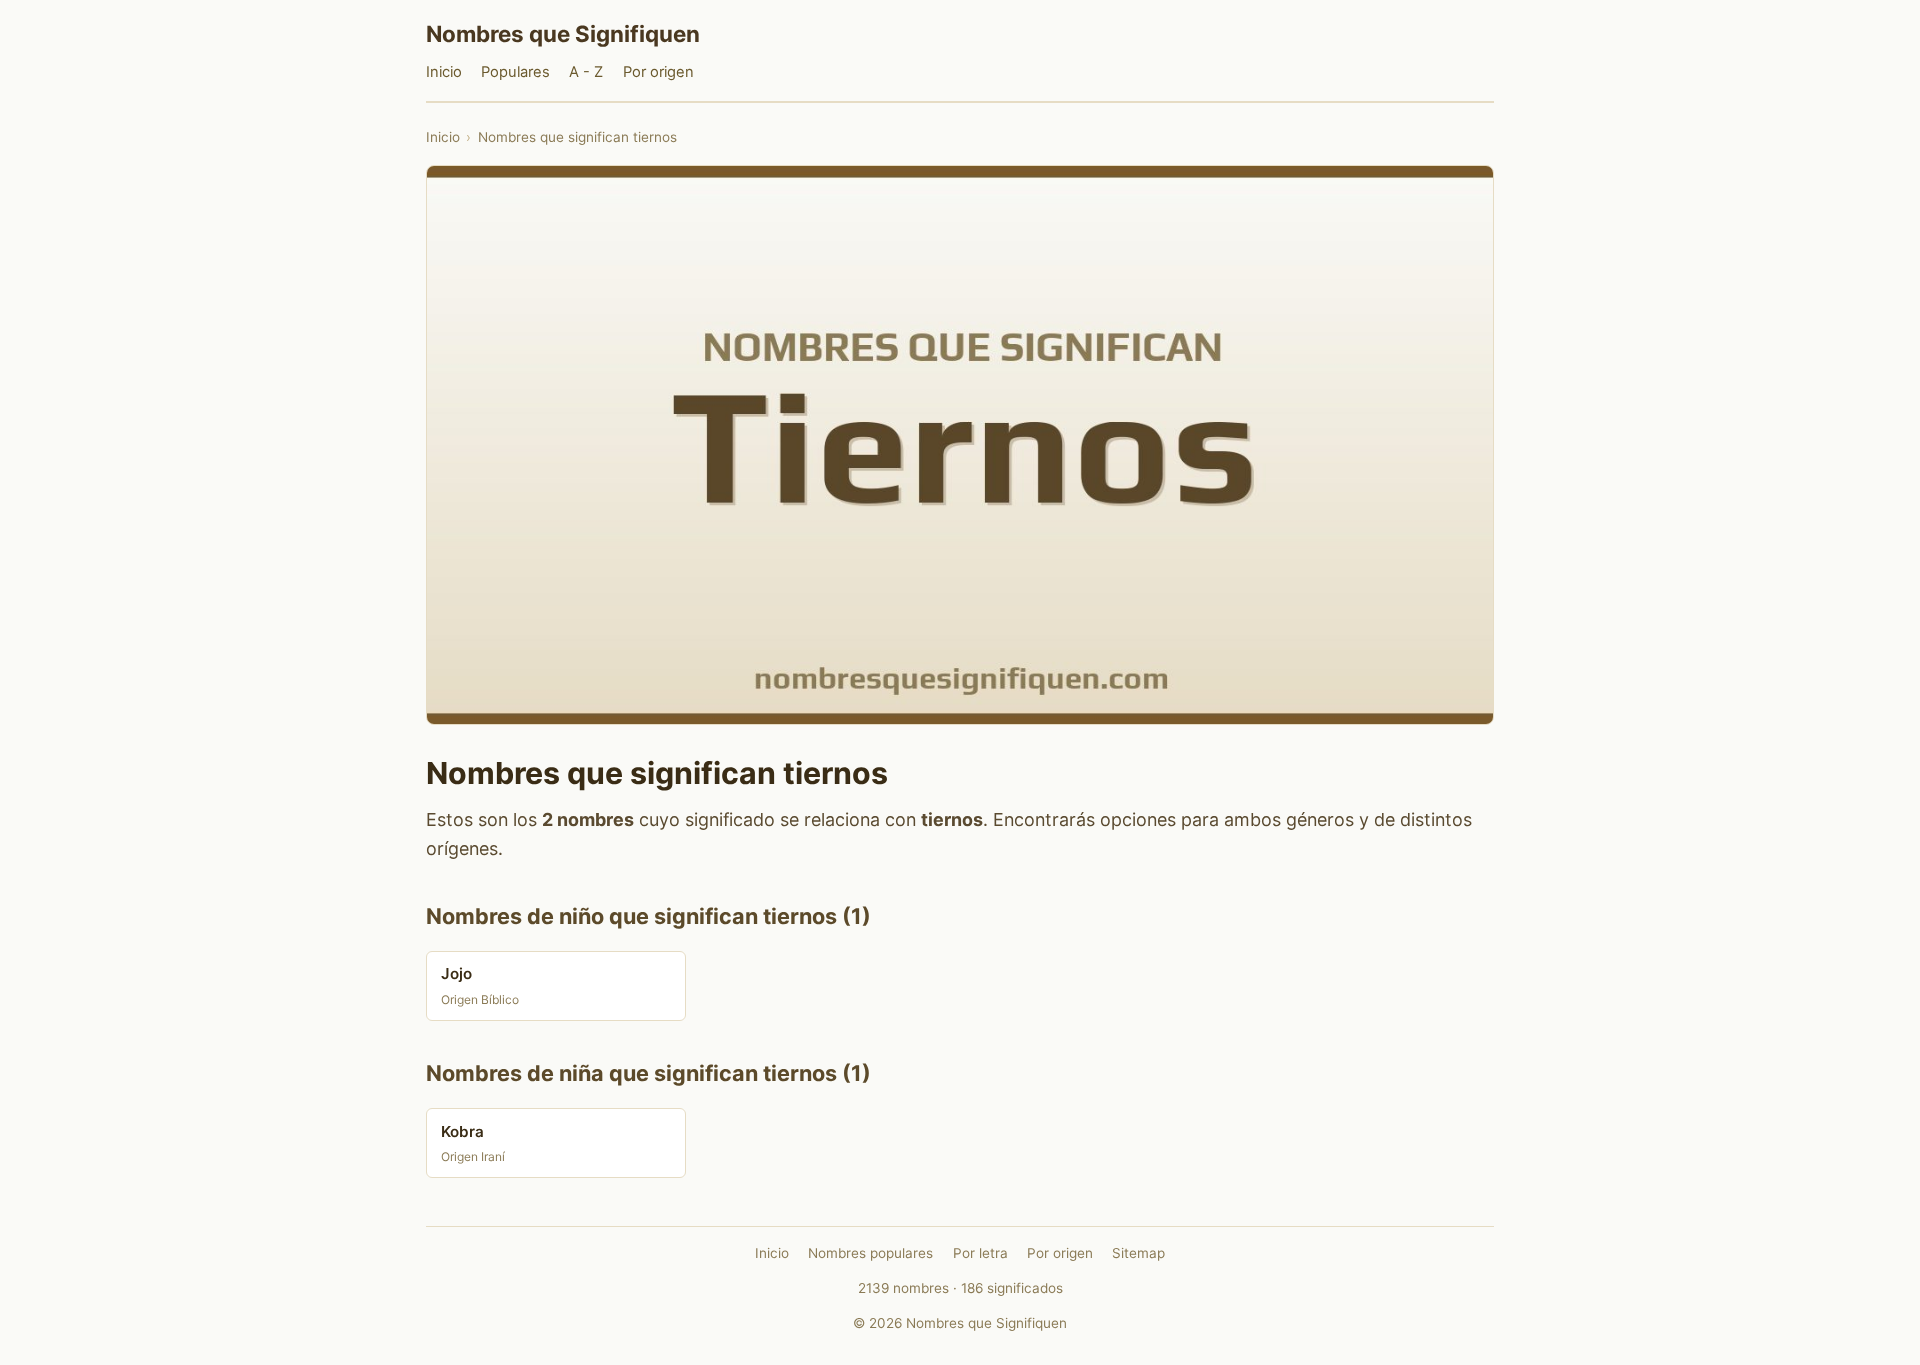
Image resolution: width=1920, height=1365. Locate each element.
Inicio (444, 72)
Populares (515, 72)
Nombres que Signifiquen (563, 33)
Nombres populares (870, 1253)
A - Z (586, 72)
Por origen (658, 72)
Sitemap (1138, 1253)
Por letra (980, 1253)
